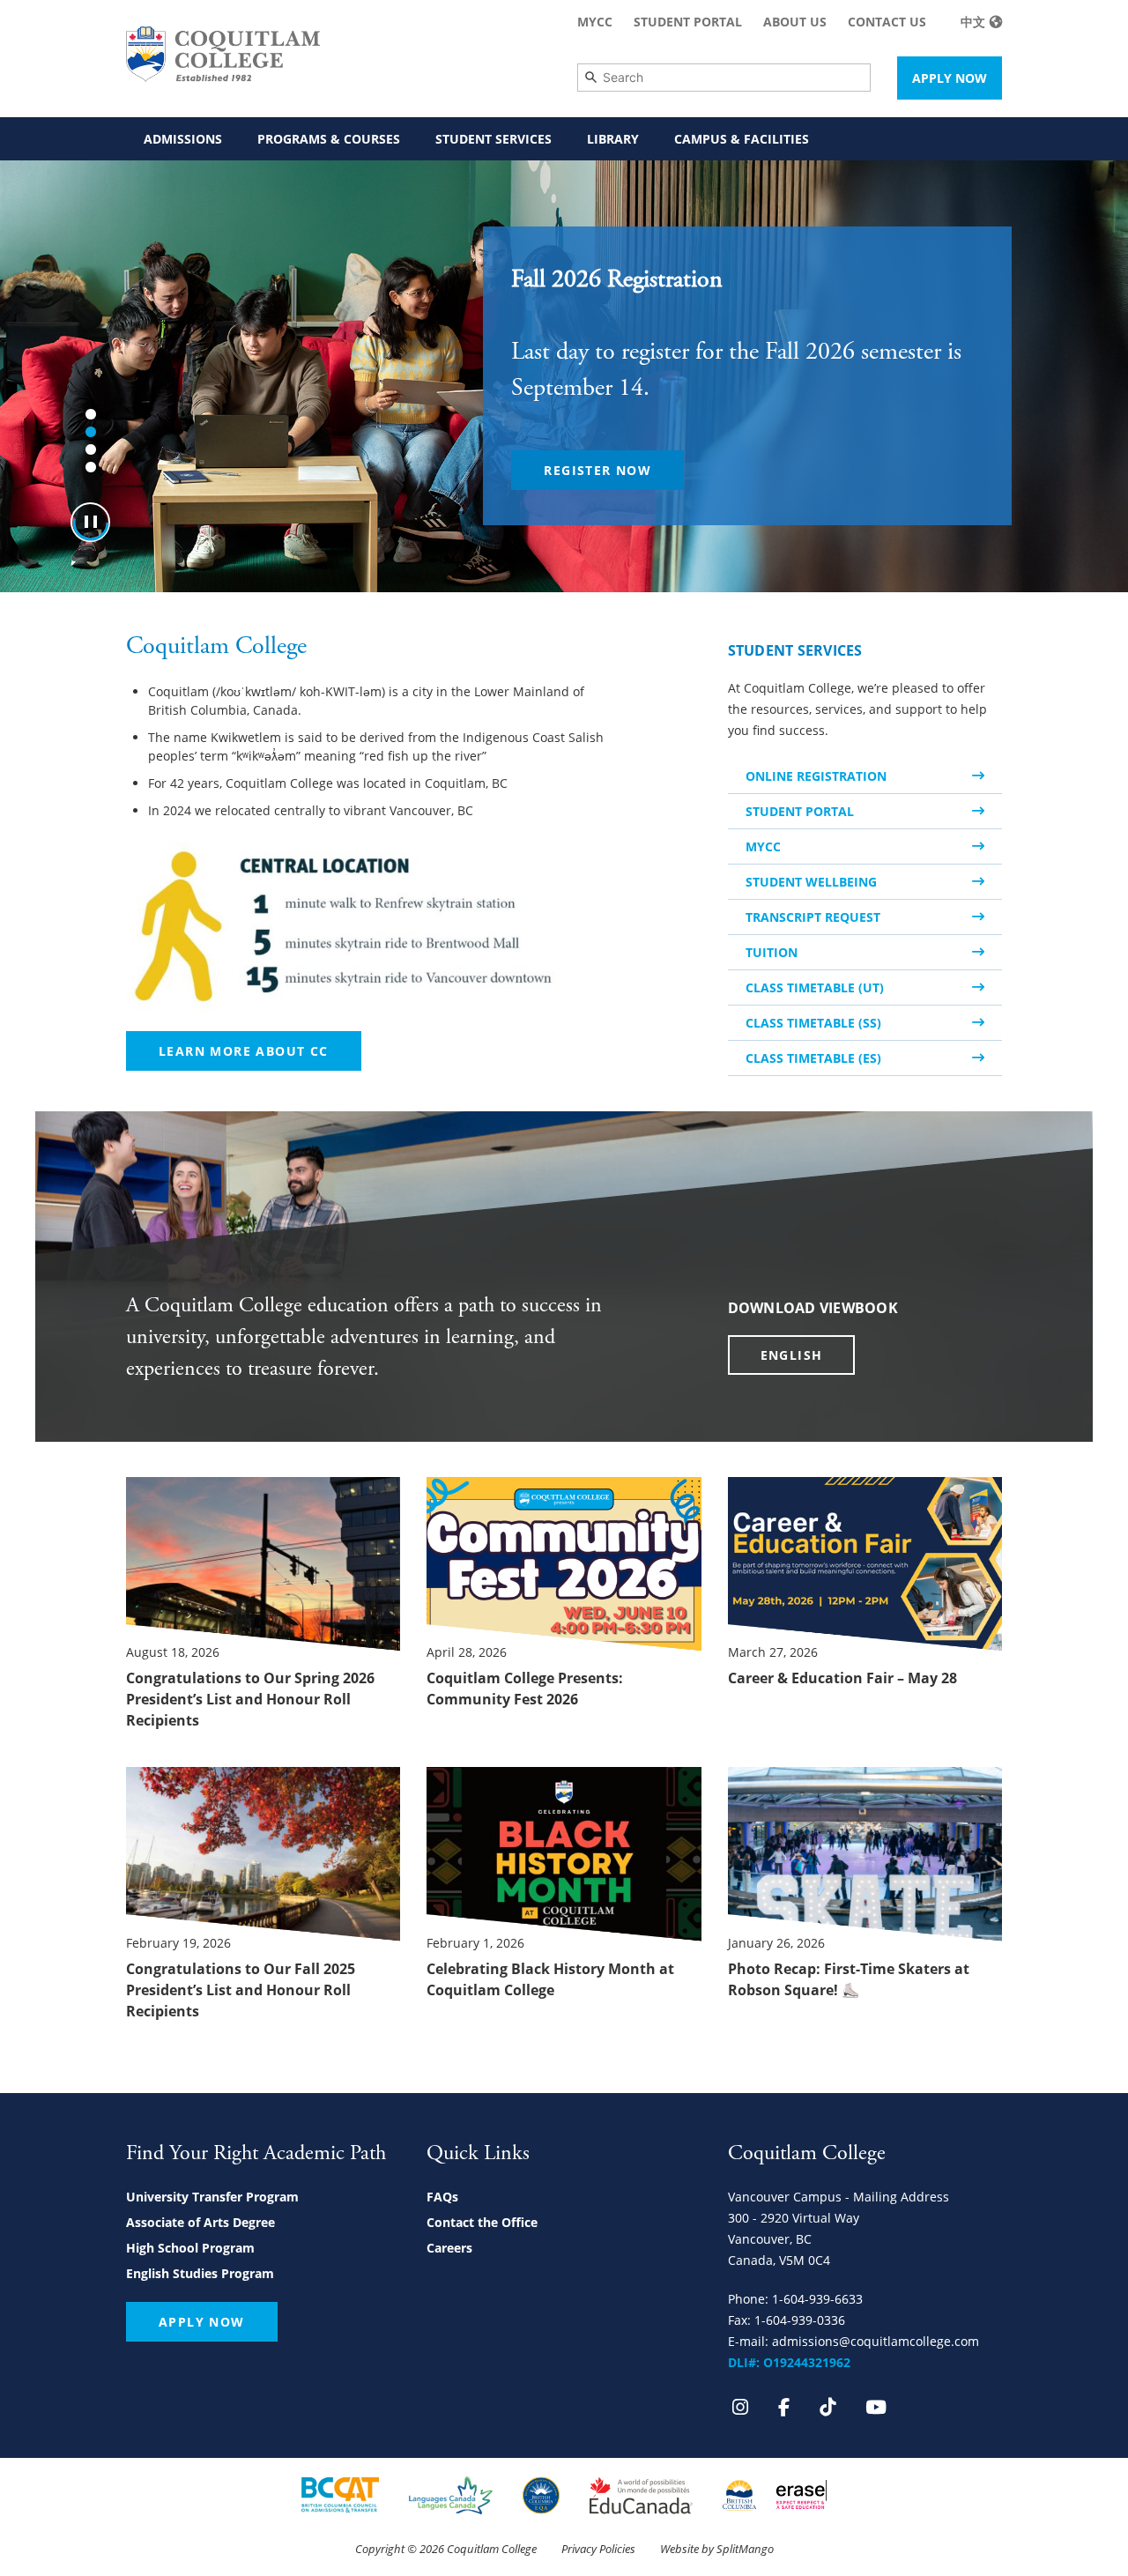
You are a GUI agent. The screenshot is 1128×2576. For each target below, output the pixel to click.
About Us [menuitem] (795, 22)
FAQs (442, 2197)
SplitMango (745, 2549)
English (792, 1355)
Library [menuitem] (613, 139)
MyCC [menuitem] (595, 22)
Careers (449, 2248)
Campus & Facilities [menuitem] (742, 139)
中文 (973, 22)
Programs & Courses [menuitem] (329, 139)
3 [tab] (91, 449)
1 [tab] (91, 414)
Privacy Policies (598, 2549)
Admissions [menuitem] (183, 139)
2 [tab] (91, 432)
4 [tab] (91, 467)
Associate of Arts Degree (200, 2222)
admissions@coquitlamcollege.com (876, 2341)
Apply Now (950, 78)
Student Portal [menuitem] (688, 22)
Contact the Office (482, 2222)
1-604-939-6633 (817, 2299)
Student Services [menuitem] (493, 139)
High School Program (190, 2248)
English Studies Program (200, 2273)
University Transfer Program (212, 2197)
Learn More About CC (244, 1051)
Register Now (597, 470)
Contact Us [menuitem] (887, 22)
